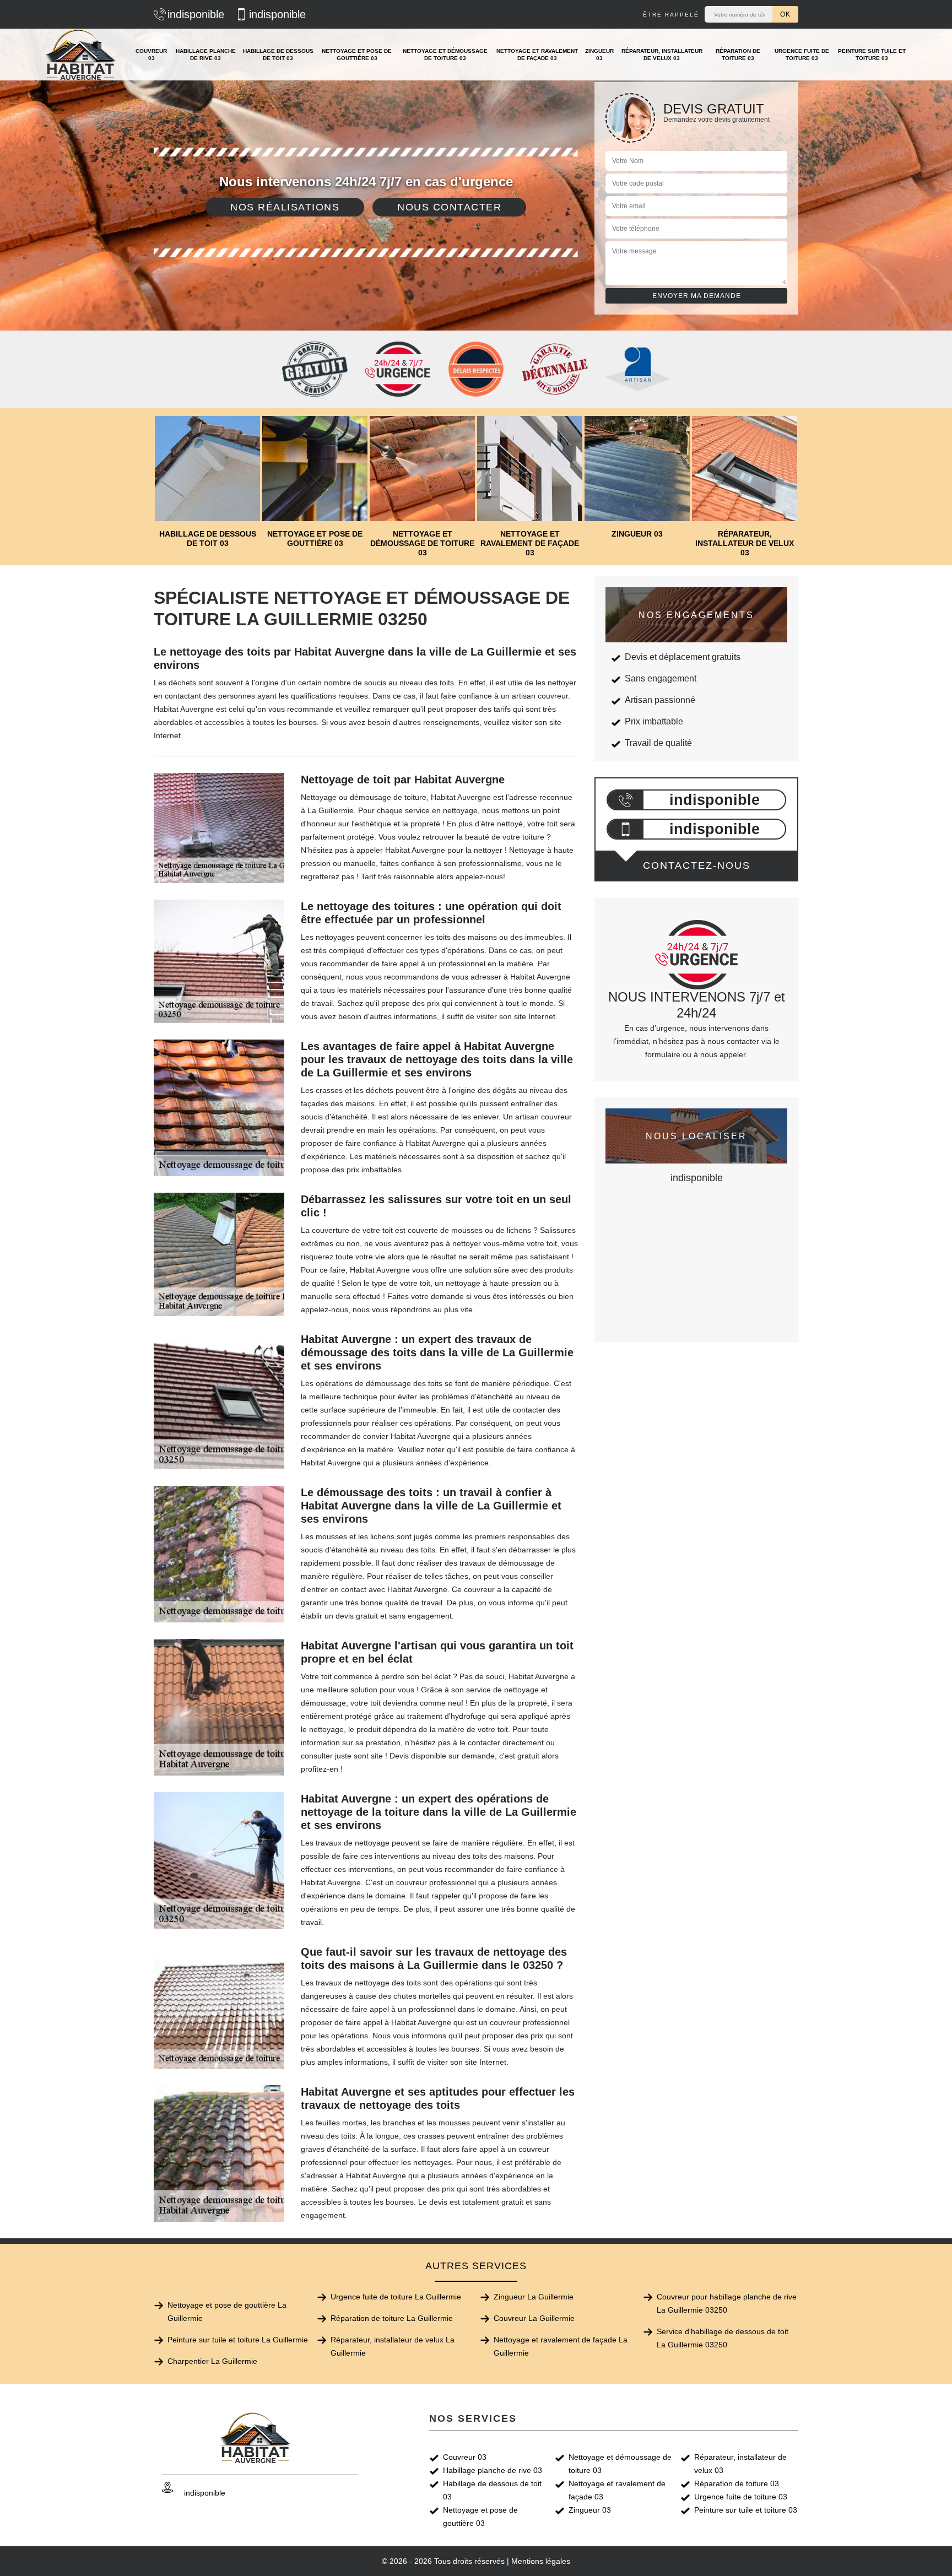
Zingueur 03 (599, 55)
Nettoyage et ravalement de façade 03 (537, 55)
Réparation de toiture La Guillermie (392, 2318)
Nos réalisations (285, 207)
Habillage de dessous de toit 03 (278, 55)
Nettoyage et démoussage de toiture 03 (445, 55)
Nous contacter (449, 207)
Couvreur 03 (151, 55)
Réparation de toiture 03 (738, 55)
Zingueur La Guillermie (534, 2297)
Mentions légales (541, 2561)
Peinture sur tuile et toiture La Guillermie (238, 2340)
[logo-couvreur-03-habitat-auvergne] (81, 55)
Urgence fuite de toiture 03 (802, 55)
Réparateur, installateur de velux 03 (662, 55)
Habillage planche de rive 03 (206, 55)
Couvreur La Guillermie (534, 2318)
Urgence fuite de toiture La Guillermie (396, 2297)
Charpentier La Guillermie (212, 2361)
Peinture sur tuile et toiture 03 (872, 55)
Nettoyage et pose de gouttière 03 (357, 55)
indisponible (196, 14)
